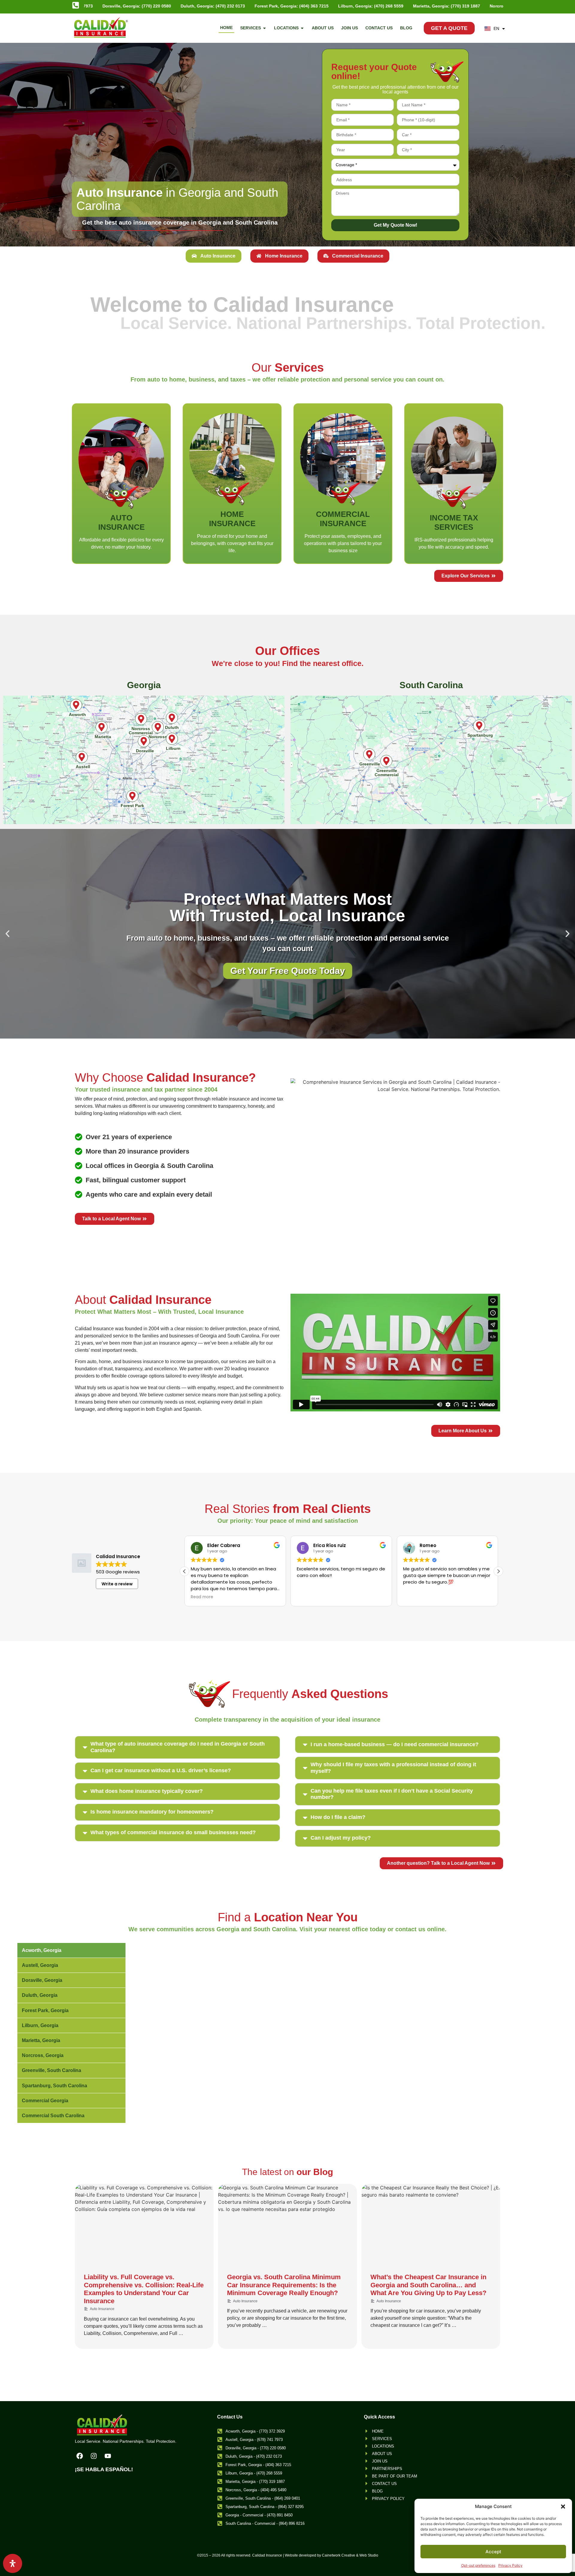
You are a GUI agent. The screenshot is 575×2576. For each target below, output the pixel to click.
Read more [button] (308, 1597)
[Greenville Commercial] (386, 761)
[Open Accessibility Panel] (13, 2563)
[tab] (214, 256)
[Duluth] (172, 718)
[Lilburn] (172, 739)
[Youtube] (108, 2456)
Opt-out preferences (478, 2565)
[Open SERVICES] (264, 28)
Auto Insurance (102, 2309)
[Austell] (82, 757)
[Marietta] (102, 727)
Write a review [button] (117, 1584)
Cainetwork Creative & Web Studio (350, 2555)
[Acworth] (76, 705)
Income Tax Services (454, 522)
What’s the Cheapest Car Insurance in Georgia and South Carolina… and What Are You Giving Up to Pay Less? (428, 2285)
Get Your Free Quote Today (288, 971)
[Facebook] (80, 2456)
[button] (563, 2507)
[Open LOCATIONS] (302, 28)
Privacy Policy (510, 2565)
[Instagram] (94, 2456)
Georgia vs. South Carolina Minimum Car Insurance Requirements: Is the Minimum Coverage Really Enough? (284, 2285)
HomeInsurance (232, 519)
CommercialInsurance (343, 519)
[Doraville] (144, 741)
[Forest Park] (132, 796)
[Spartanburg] (479, 726)
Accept (493, 2552)
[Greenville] (369, 754)
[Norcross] (158, 727)
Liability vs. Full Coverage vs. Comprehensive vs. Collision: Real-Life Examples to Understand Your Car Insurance (144, 2289)
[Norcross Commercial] (141, 719)
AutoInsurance (121, 522)
